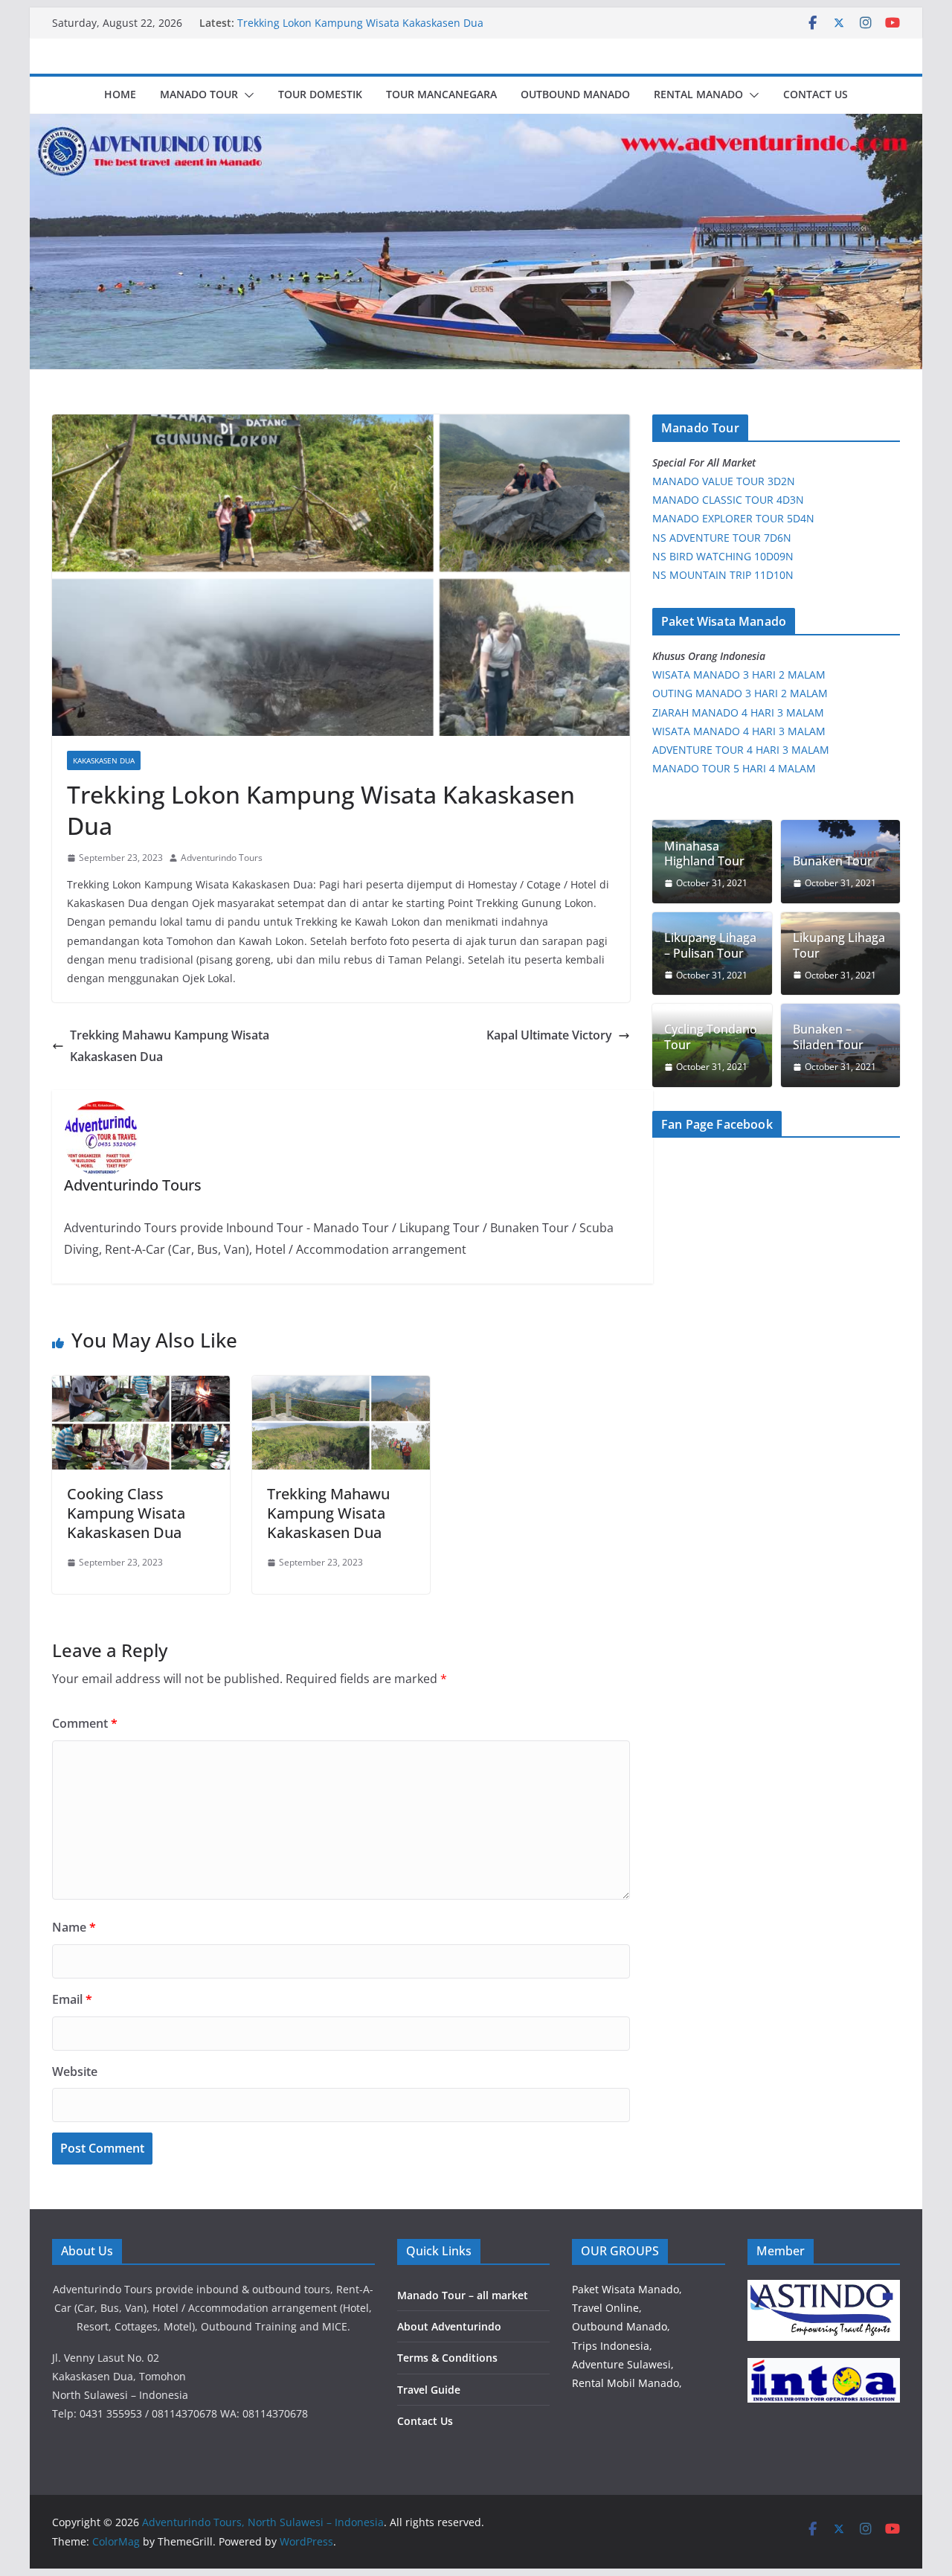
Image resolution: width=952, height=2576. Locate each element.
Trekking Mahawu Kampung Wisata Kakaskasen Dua (170, 1046)
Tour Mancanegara (441, 94)
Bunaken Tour (833, 861)
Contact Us (816, 94)
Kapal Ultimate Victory (549, 1035)
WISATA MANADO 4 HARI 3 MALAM (739, 731)
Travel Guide (429, 2390)
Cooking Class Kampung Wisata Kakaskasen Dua (126, 1513)
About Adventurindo (449, 2326)
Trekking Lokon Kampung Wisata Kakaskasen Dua (360, 23)
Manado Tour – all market (463, 2295)
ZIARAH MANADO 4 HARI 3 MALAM (738, 712)
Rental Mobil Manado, (627, 2383)
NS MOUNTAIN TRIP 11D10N (723, 575)
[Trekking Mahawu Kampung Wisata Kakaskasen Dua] (341, 1386)
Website (75, 2072)
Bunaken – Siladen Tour (828, 1037)
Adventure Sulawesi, (623, 2364)
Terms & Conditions (447, 2358)
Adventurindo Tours (222, 858)
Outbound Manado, (621, 2326)
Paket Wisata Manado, (627, 2289)
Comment (85, 1723)
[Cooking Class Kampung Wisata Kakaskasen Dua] (141, 1386)
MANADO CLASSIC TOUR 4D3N (728, 500)
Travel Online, (607, 2308)
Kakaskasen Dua (104, 760)
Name (74, 1927)
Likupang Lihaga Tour (839, 946)
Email (72, 1999)
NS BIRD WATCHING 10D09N (723, 556)
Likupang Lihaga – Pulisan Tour (710, 946)
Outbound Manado (575, 94)
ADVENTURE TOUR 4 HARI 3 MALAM (741, 750)
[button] (246, 95)
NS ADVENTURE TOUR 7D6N (722, 538)
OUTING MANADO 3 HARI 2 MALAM (740, 693)
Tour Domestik (320, 94)
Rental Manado (698, 94)
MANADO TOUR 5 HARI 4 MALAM (734, 768)
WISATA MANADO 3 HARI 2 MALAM (739, 675)
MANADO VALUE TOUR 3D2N (724, 481)
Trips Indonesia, (612, 2346)
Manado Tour (199, 94)
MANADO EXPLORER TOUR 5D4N (733, 518)
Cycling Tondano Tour (711, 1037)
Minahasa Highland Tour (704, 854)
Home (120, 94)
